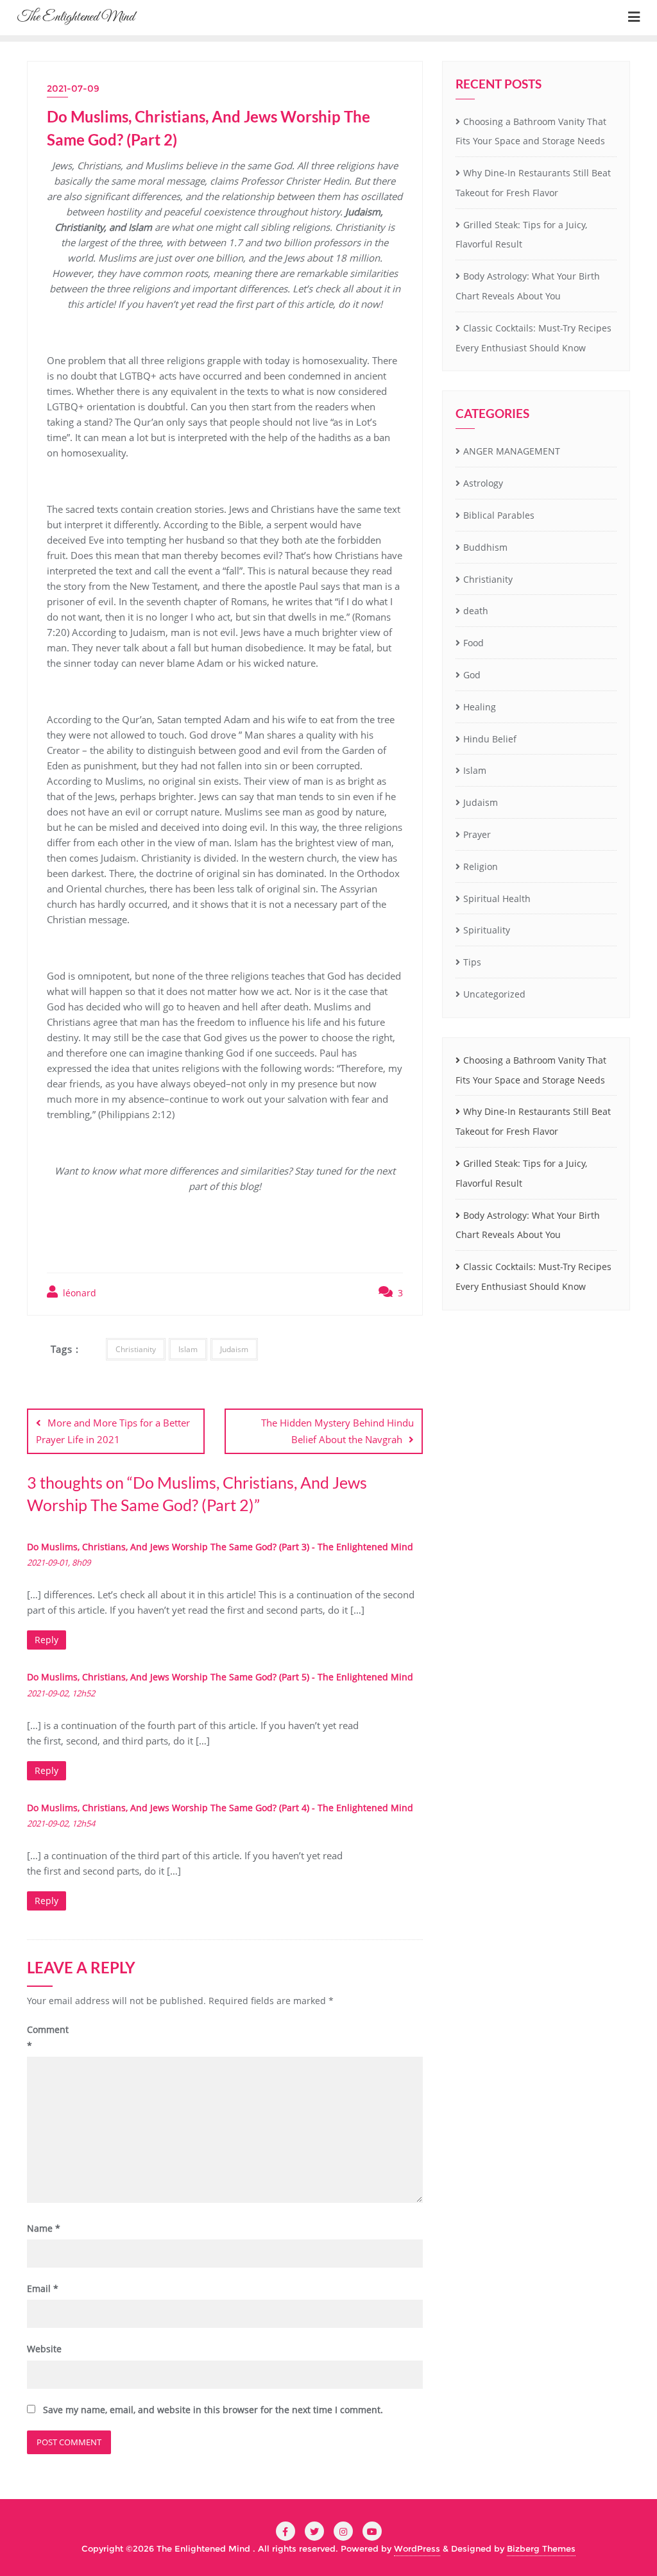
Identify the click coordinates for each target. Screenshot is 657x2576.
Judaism (234, 1349)
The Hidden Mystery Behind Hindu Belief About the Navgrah (337, 1431)
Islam (188, 1349)
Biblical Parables (499, 515)
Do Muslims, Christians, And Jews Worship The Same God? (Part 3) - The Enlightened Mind (220, 1547)
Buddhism (485, 547)
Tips (472, 962)
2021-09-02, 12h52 (61, 1693)
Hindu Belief (490, 739)
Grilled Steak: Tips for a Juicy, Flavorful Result (521, 235)
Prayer (477, 834)
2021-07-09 (73, 88)
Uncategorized (494, 994)
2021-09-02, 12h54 (61, 1823)
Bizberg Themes (541, 2548)
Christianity (136, 1349)
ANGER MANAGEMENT (512, 451)
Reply (47, 1640)
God (472, 675)
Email (43, 2288)
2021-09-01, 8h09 (59, 1562)
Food (474, 643)
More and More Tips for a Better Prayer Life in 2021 (113, 1431)
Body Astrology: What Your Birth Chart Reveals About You (528, 286)
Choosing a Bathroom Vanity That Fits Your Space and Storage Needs (531, 131)
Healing (480, 707)
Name (44, 2228)
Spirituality (487, 930)
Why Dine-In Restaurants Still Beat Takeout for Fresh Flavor (533, 183)
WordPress (417, 2548)
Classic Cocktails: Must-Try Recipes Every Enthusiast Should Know (533, 338)
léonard (78, 1293)
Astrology (483, 483)
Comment (48, 2037)
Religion (481, 866)
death (476, 611)
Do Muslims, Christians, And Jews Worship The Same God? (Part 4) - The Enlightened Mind (220, 1808)
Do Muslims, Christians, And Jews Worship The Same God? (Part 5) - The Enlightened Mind (220, 1677)
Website (44, 2349)
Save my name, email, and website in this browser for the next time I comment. (213, 2410)
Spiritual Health (497, 899)
